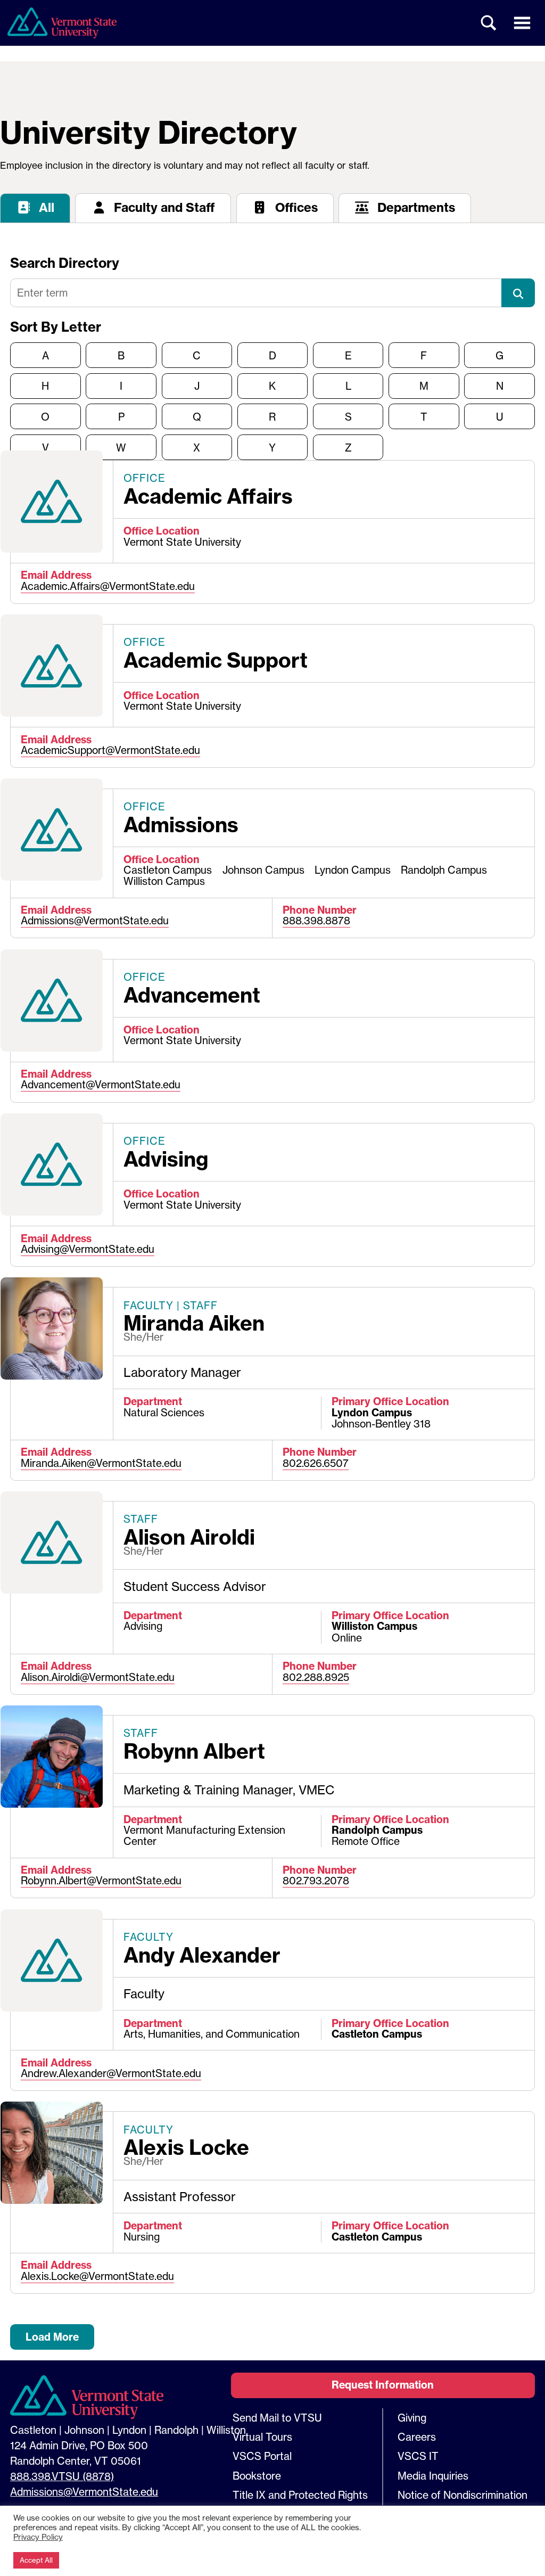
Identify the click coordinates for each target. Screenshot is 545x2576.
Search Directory (65, 263)
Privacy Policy (38, 2537)
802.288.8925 (316, 1677)
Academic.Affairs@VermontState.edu (108, 586)
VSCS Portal (262, 2456)
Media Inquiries (433, 2476)
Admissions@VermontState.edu (95, 921)
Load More (52, 2337)
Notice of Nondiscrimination (463, 2495)
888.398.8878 (316, 921)
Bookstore (257, 2476)
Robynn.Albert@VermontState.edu (101, 1881)
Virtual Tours (262, 2437)
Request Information (383, 2385)
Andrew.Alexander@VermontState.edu (111, 2073)
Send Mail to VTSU (277, 2418)
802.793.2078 (316, 1881)
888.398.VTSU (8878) (62, 2476)
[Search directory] (518, 293)
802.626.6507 (316, 1463)
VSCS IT (418, 2456)
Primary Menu (522, 23)
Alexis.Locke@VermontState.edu (97, 2276)
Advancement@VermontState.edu (101, 1085)
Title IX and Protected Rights (300, 2495)
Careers (417, 2437)
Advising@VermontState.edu (88, 1249)
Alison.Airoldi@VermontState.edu (98, 1677)
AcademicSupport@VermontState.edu (110, 750)
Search (489, 23)
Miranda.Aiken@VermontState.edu (101, 1463)
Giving (412, 2418)
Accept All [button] (36, 2560)
